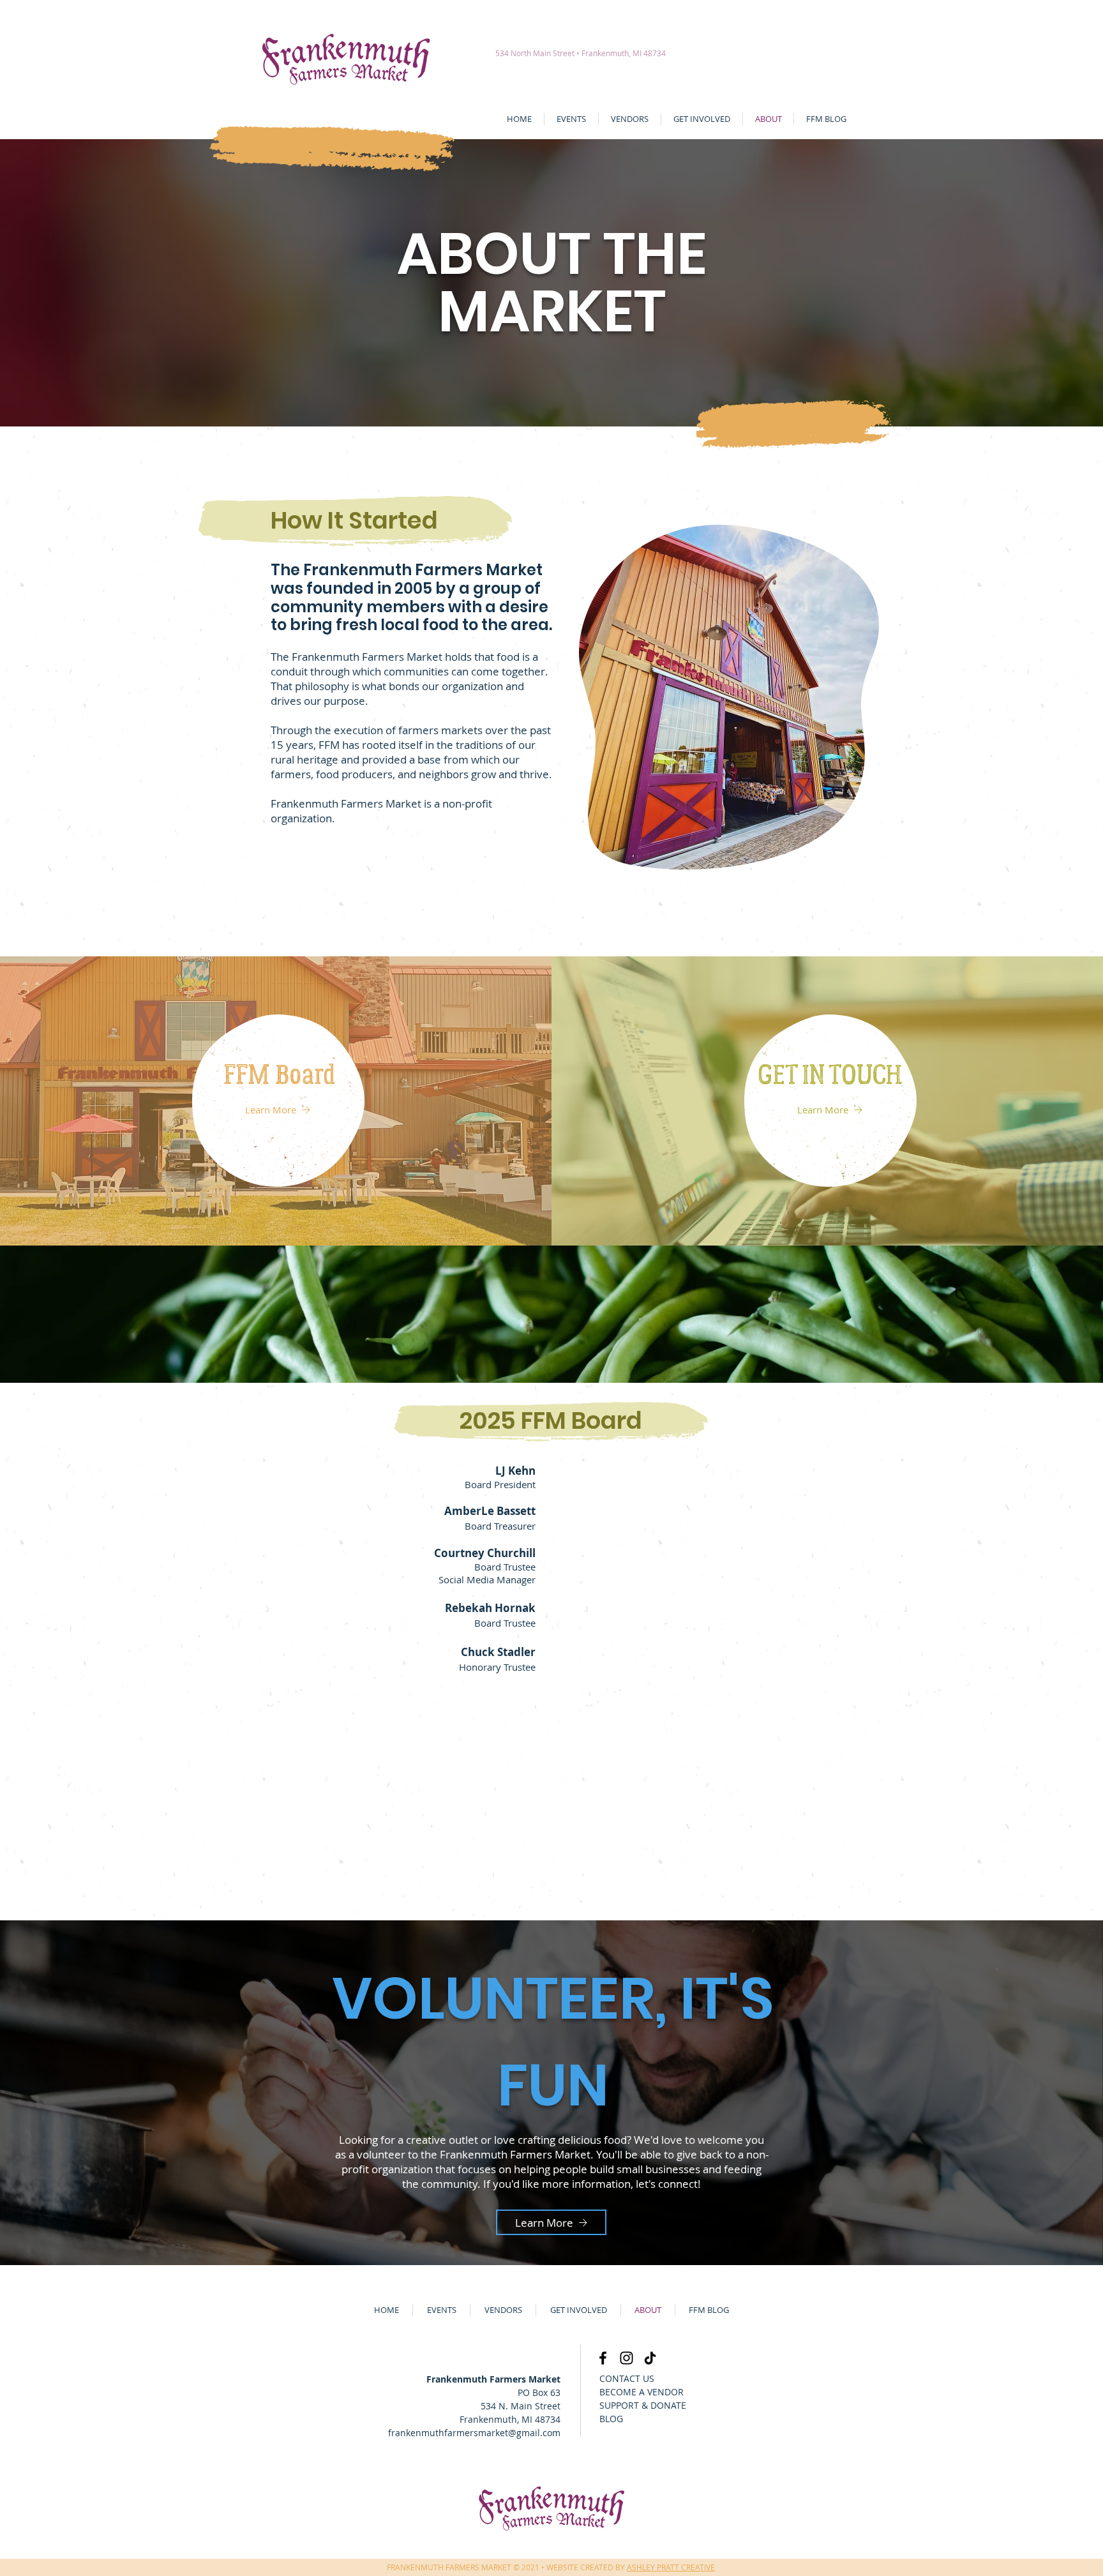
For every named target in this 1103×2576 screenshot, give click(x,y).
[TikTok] (650, 2358)
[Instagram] (627, 2358)
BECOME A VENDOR (642, 2392)
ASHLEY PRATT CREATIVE (671, 2567)
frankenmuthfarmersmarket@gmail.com (474, 2433)
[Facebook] (603, 2358)
